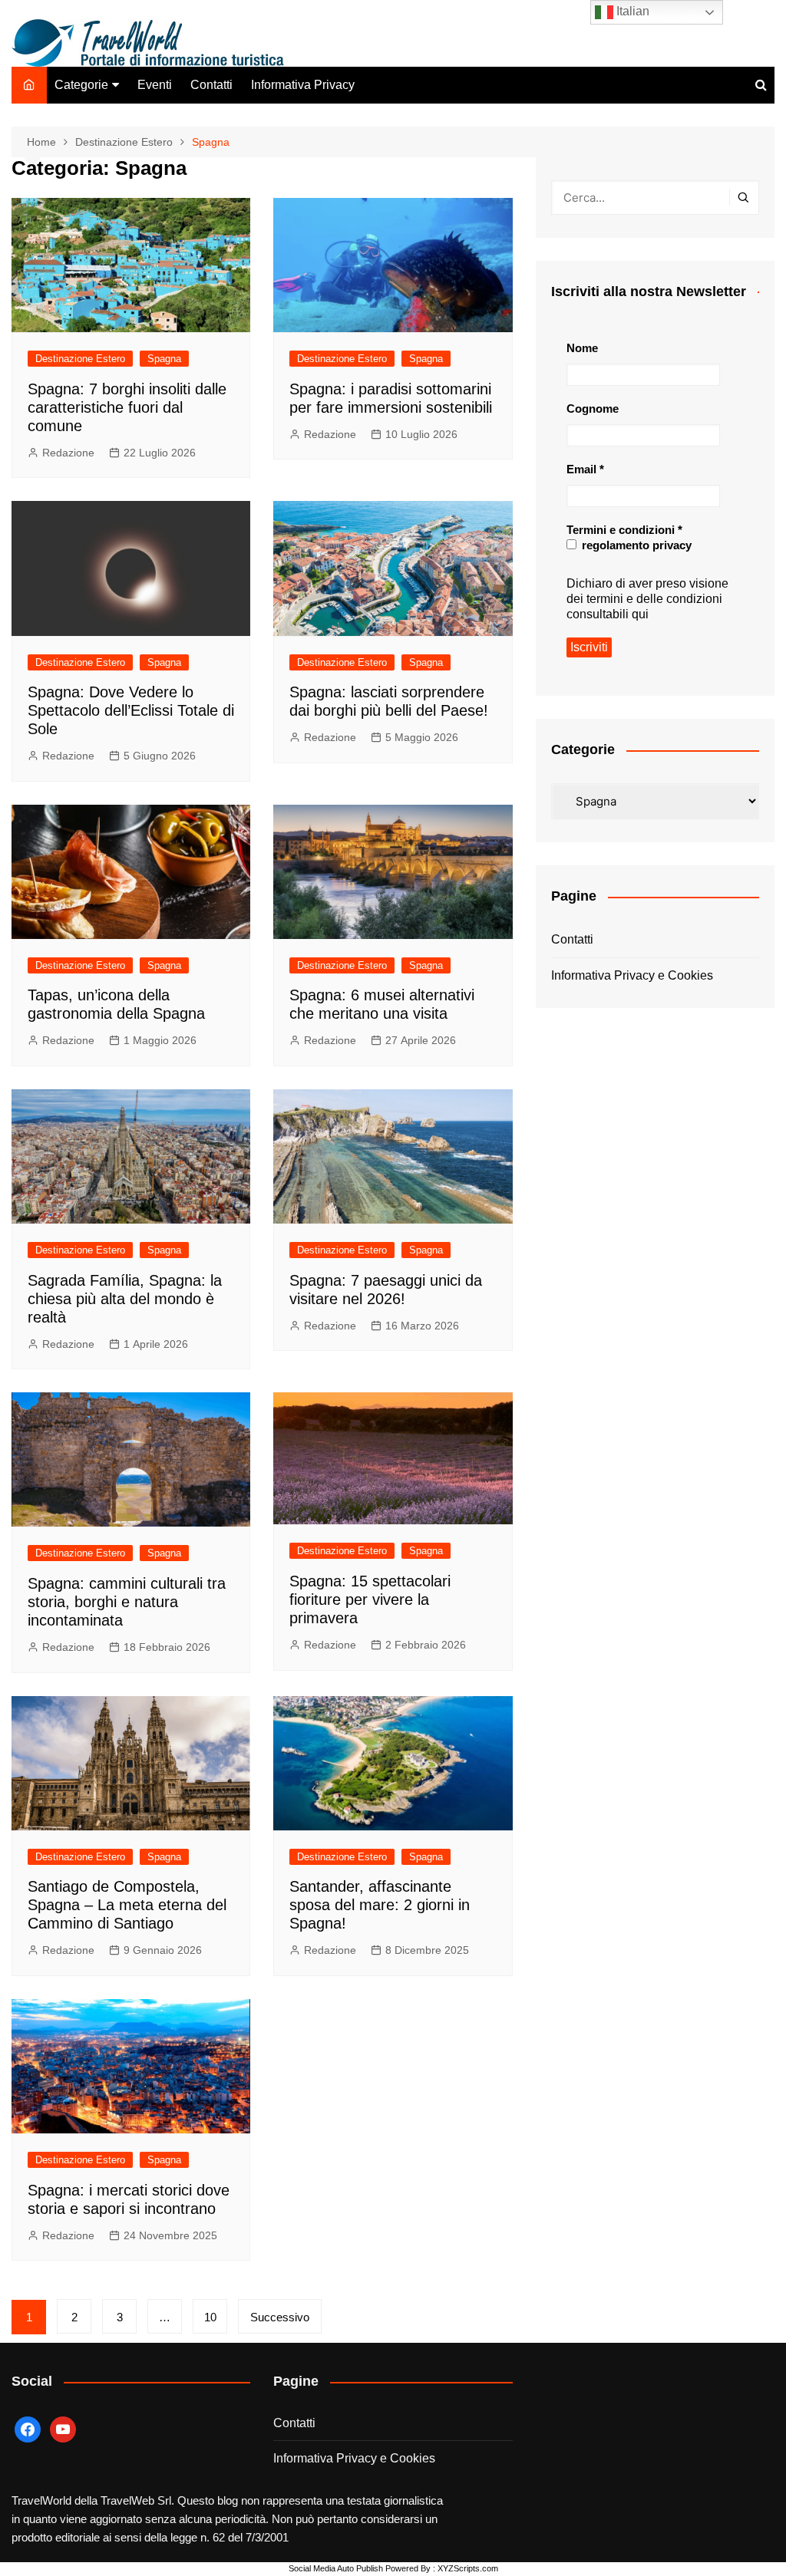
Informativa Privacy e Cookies (632, 975)
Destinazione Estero (80, 359)
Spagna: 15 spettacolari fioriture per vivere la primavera (370, 1599)
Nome (582, 348)
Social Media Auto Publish (336, 2568)
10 (210, 2317)
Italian (631, 11)
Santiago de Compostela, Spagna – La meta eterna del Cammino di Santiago (127, 1905)
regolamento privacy (635, 545)
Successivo (280, 2317)
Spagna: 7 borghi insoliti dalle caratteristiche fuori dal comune (127, 407)
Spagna (164, 359)
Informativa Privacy (303, 85)
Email (585, 469)
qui (640, 614)
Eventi (155, 85)
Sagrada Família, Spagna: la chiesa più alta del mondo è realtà (125, 1299)
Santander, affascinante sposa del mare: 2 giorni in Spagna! (380, 1905)
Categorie (81, 85)
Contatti (211, 85)
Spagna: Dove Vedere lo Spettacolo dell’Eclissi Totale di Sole (131, 710)
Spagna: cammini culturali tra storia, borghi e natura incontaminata (127, 1602)
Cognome (593, 408)
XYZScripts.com (468, 2568)
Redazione (68, 453)
